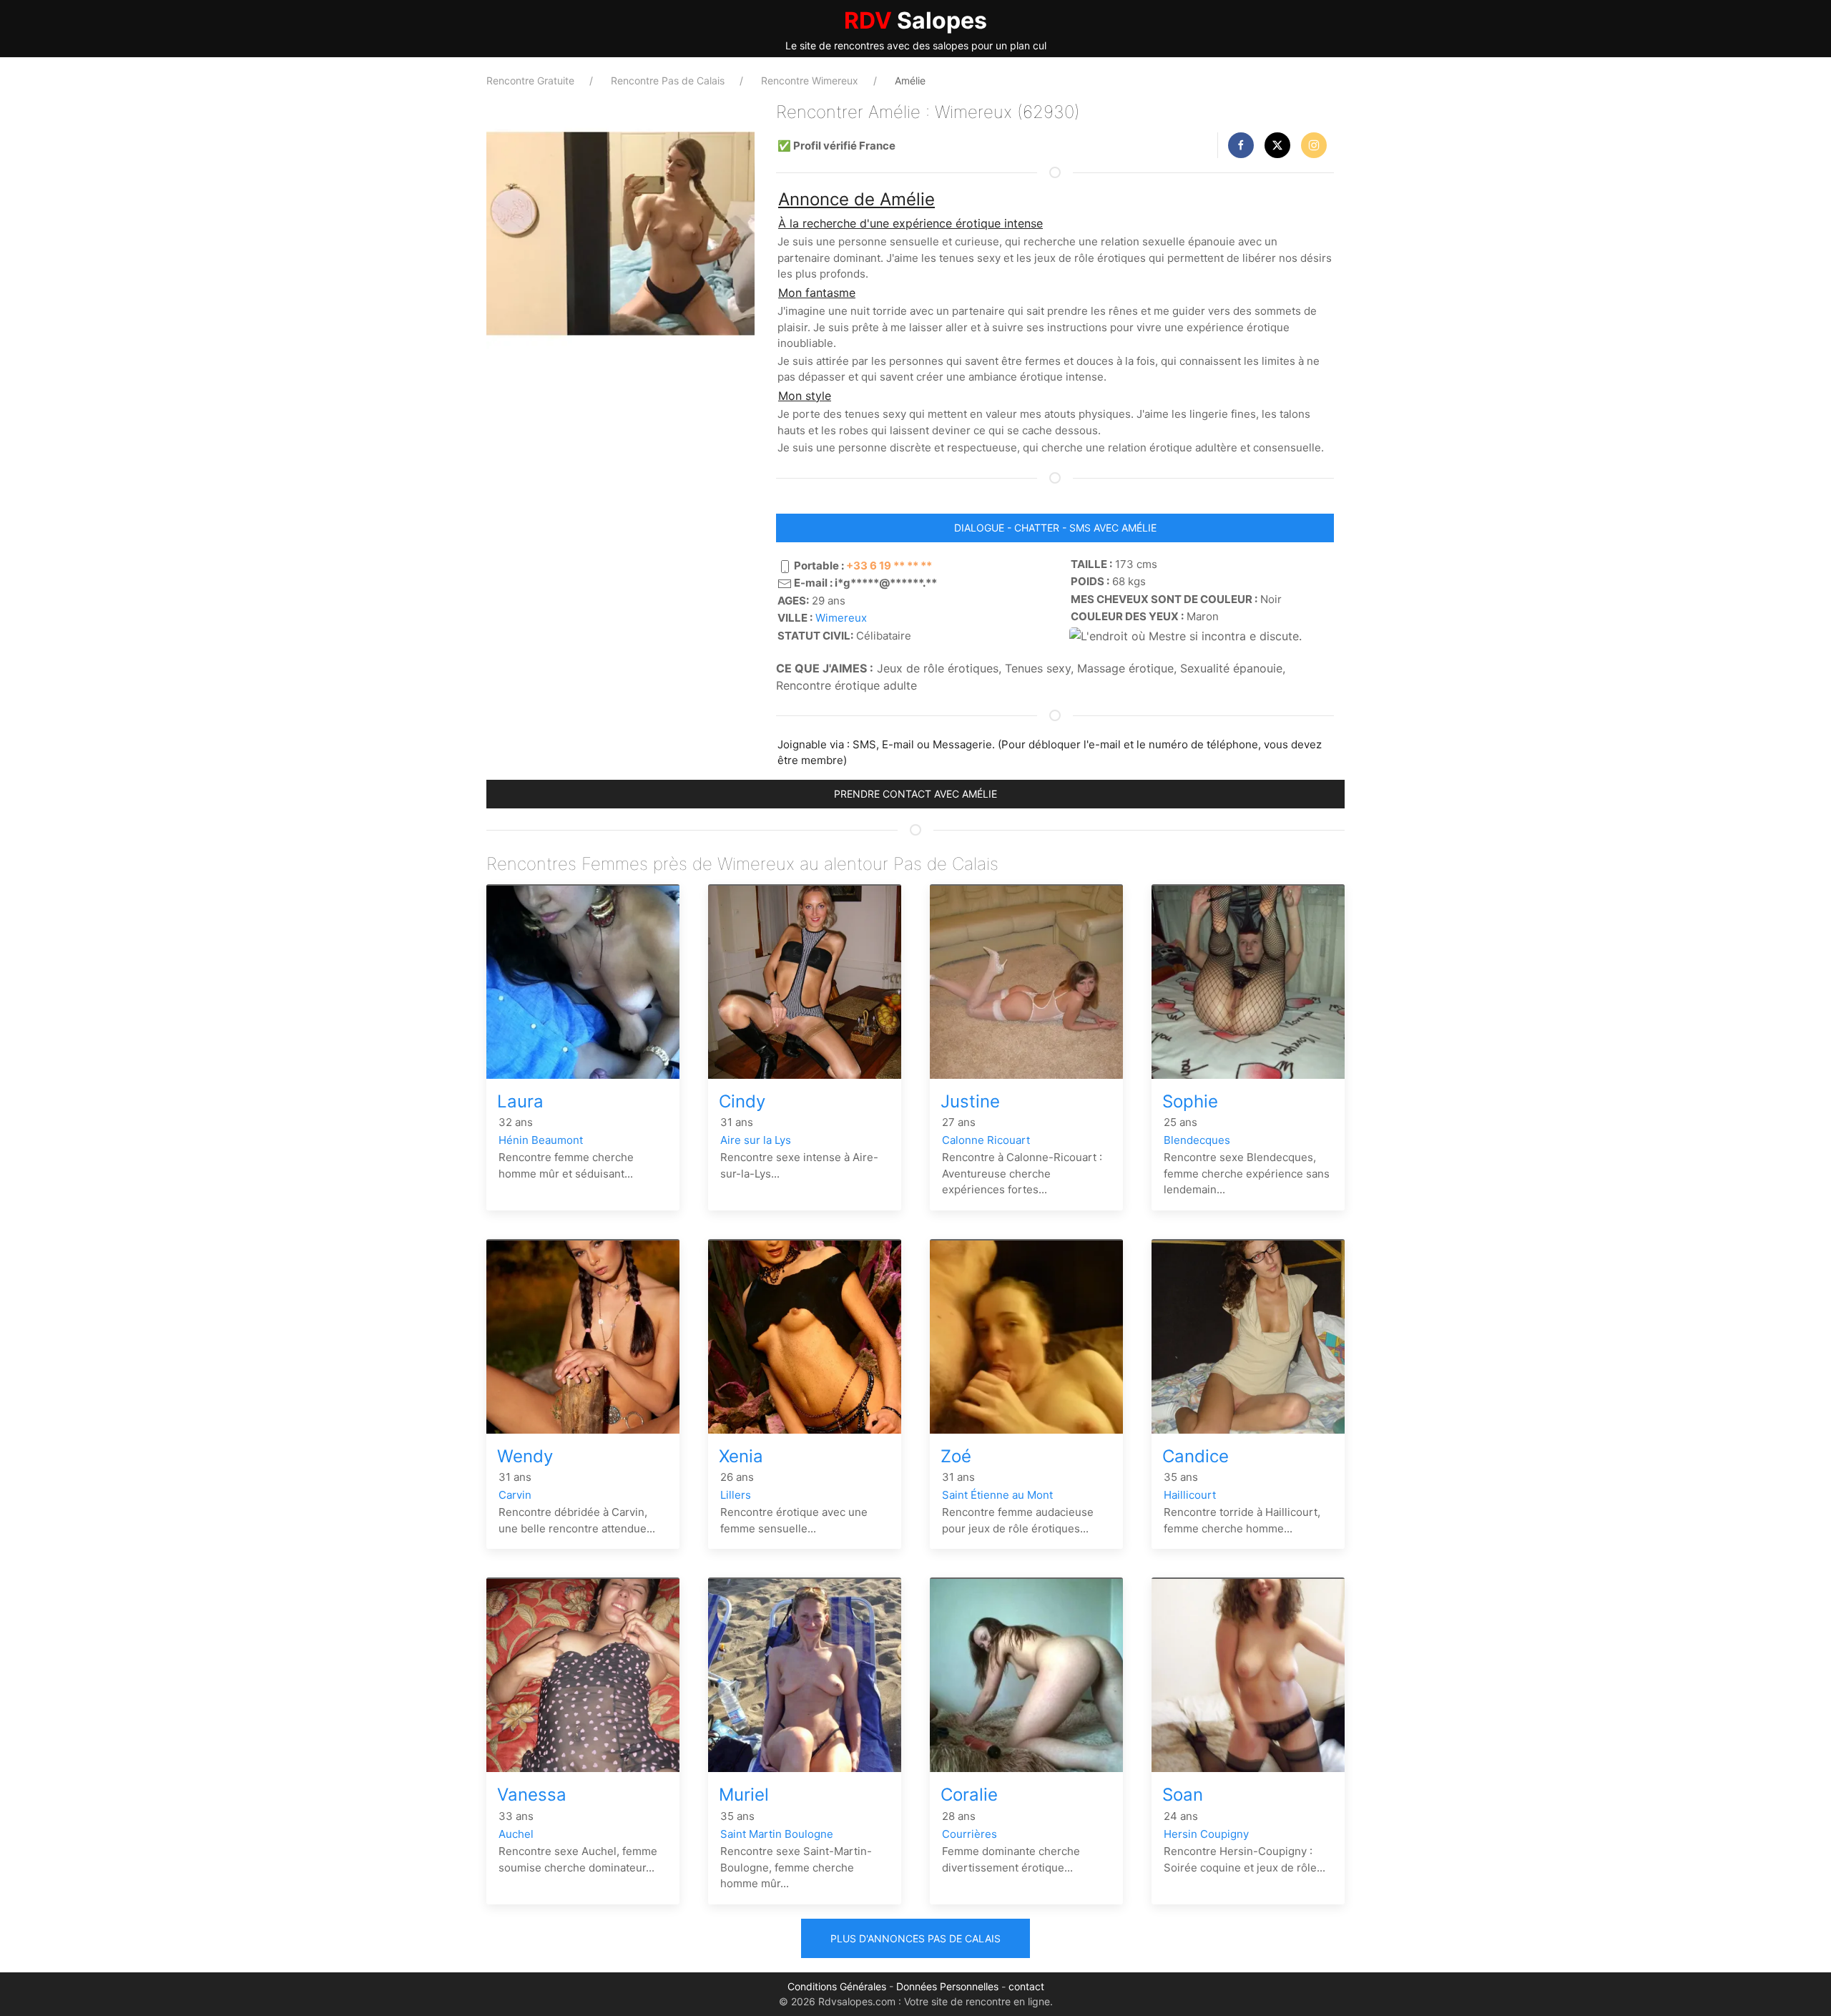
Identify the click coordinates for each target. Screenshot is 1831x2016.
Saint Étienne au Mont (997, 1495)
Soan (1183, 1795)
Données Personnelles (947, 1986)
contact (1026, 1986)
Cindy (742, 1101)
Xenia (741, 1456)
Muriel (744, 1795)
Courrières (970, 1834)
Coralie (969, 1795)
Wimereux (841, 618)
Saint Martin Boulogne (777, 1834)
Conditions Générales (837, 1986)
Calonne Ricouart (986, 1140)
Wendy (525, 1456)
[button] (1241, 145)
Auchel (516, 1834)
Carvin (515, 1495)
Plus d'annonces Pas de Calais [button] (915, 1938)
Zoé (956, 1456)
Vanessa (532, 1795)
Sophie (1190, 1101)
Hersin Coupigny (1206, 1834)
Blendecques (1197, 1140)
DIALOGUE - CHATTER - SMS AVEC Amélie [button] (1055, 528)
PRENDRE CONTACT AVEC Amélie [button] (915, 794)
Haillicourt (1190, 1495)
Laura (520, 1101)
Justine (970, 1101)
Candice (1196, 1456)
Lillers (736, 1495)
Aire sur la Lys (756, 1140)
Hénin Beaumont (541, 1140)
